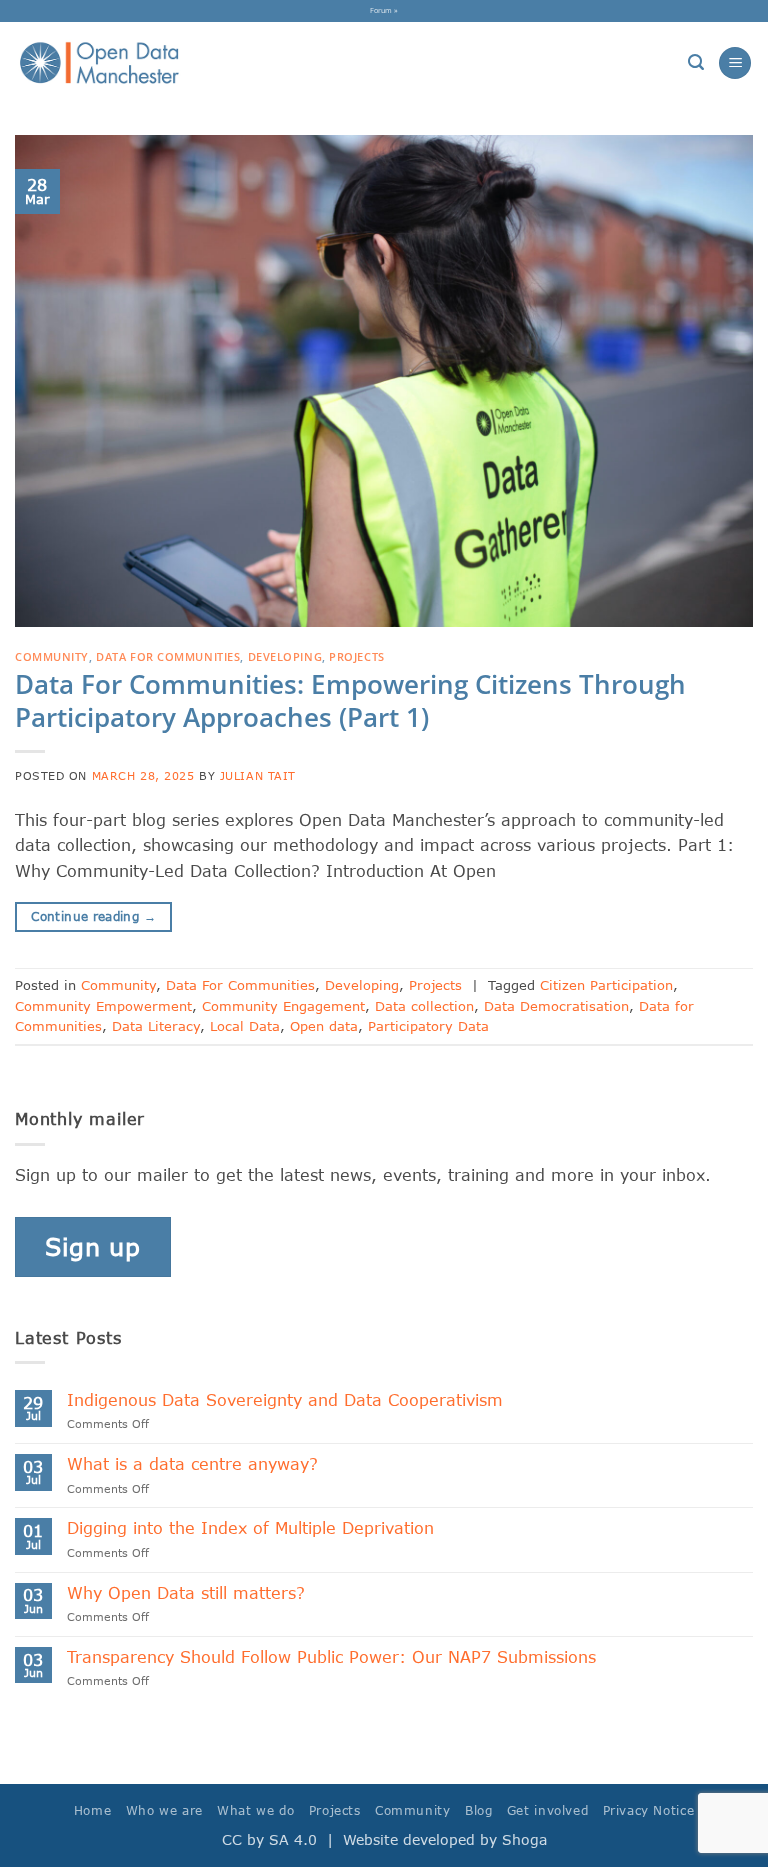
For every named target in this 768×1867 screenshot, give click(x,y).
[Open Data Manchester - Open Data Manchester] (99, 63)
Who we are (164, 1810)
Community (52, 656)
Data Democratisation (556, 1006)
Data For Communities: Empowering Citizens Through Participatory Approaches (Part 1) (350, 701)
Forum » (384, 10)
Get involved (547, 1810)
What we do (255, 1810)
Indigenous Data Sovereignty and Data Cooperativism (285, 1399)
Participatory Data (428, 1026)
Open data (324, 1026)
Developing (285, 656)
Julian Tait (258, 775)
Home (92, 1810)
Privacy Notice (649, 1810)
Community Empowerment (103, 1006)
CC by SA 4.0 (269, 1839)
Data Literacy (156, 1026)
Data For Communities (168, 656)
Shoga (524, 1839)
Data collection (424, 1006)
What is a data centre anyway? (192, 1463)
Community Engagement (283, 1006)
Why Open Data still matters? (186, 1592)
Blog (478, 1810)
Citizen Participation (606, 985)
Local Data (245, 1026)
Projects (356, 656)
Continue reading (93, 916)
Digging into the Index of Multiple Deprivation (250, 1527)
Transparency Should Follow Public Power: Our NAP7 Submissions (337, 1656)
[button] (696, 62)
